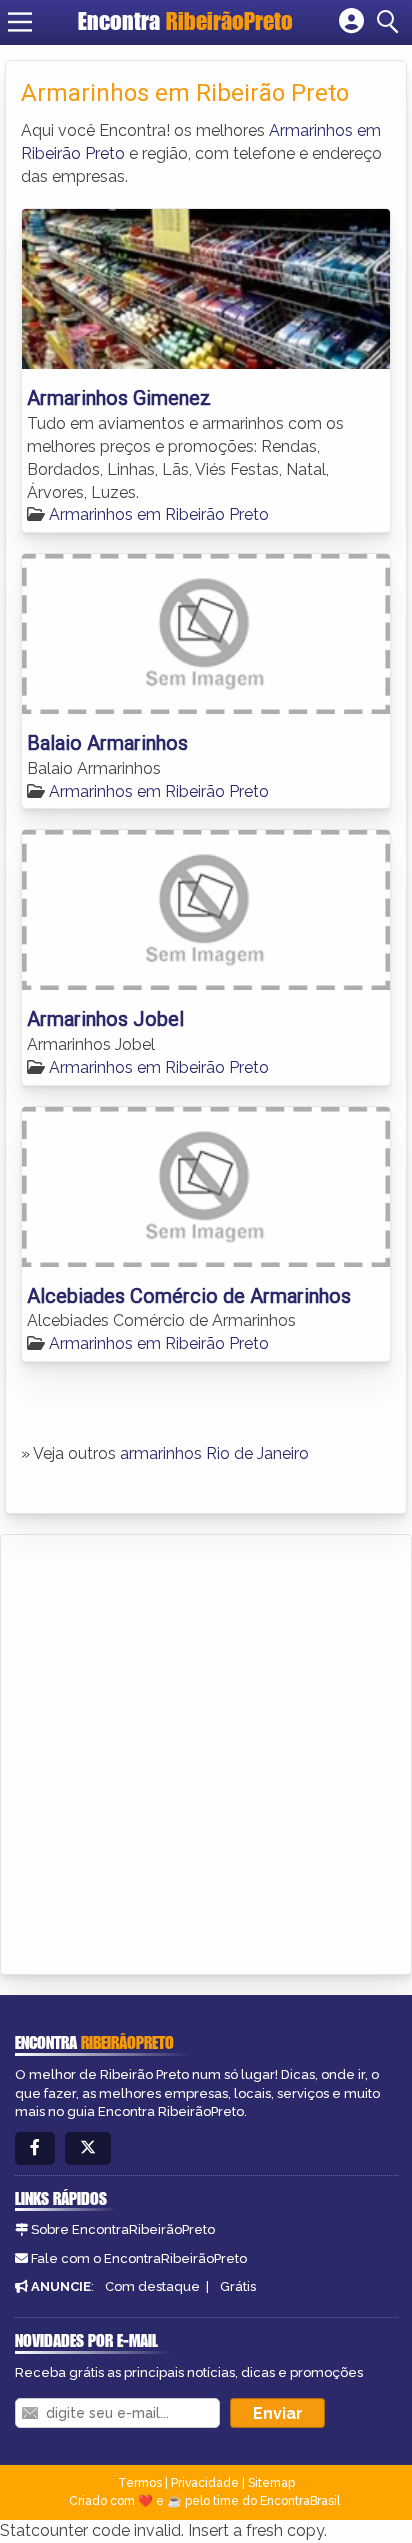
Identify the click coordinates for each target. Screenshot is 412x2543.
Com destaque (152, 2286)
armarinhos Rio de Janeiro (214, 1453)
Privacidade (205, 2483)
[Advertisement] (206, 1751)
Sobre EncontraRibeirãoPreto (123, 2229)
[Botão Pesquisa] (391, 22)
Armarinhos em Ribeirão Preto (159, 514)
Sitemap (271, 2483)
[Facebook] (35, 2148)
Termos (140, 2483)
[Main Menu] (20, 22)
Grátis (238, 2286)
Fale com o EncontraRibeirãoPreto (139, 2258)
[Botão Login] (351, 22)
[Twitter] (88, 2148)
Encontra (185, 21)
